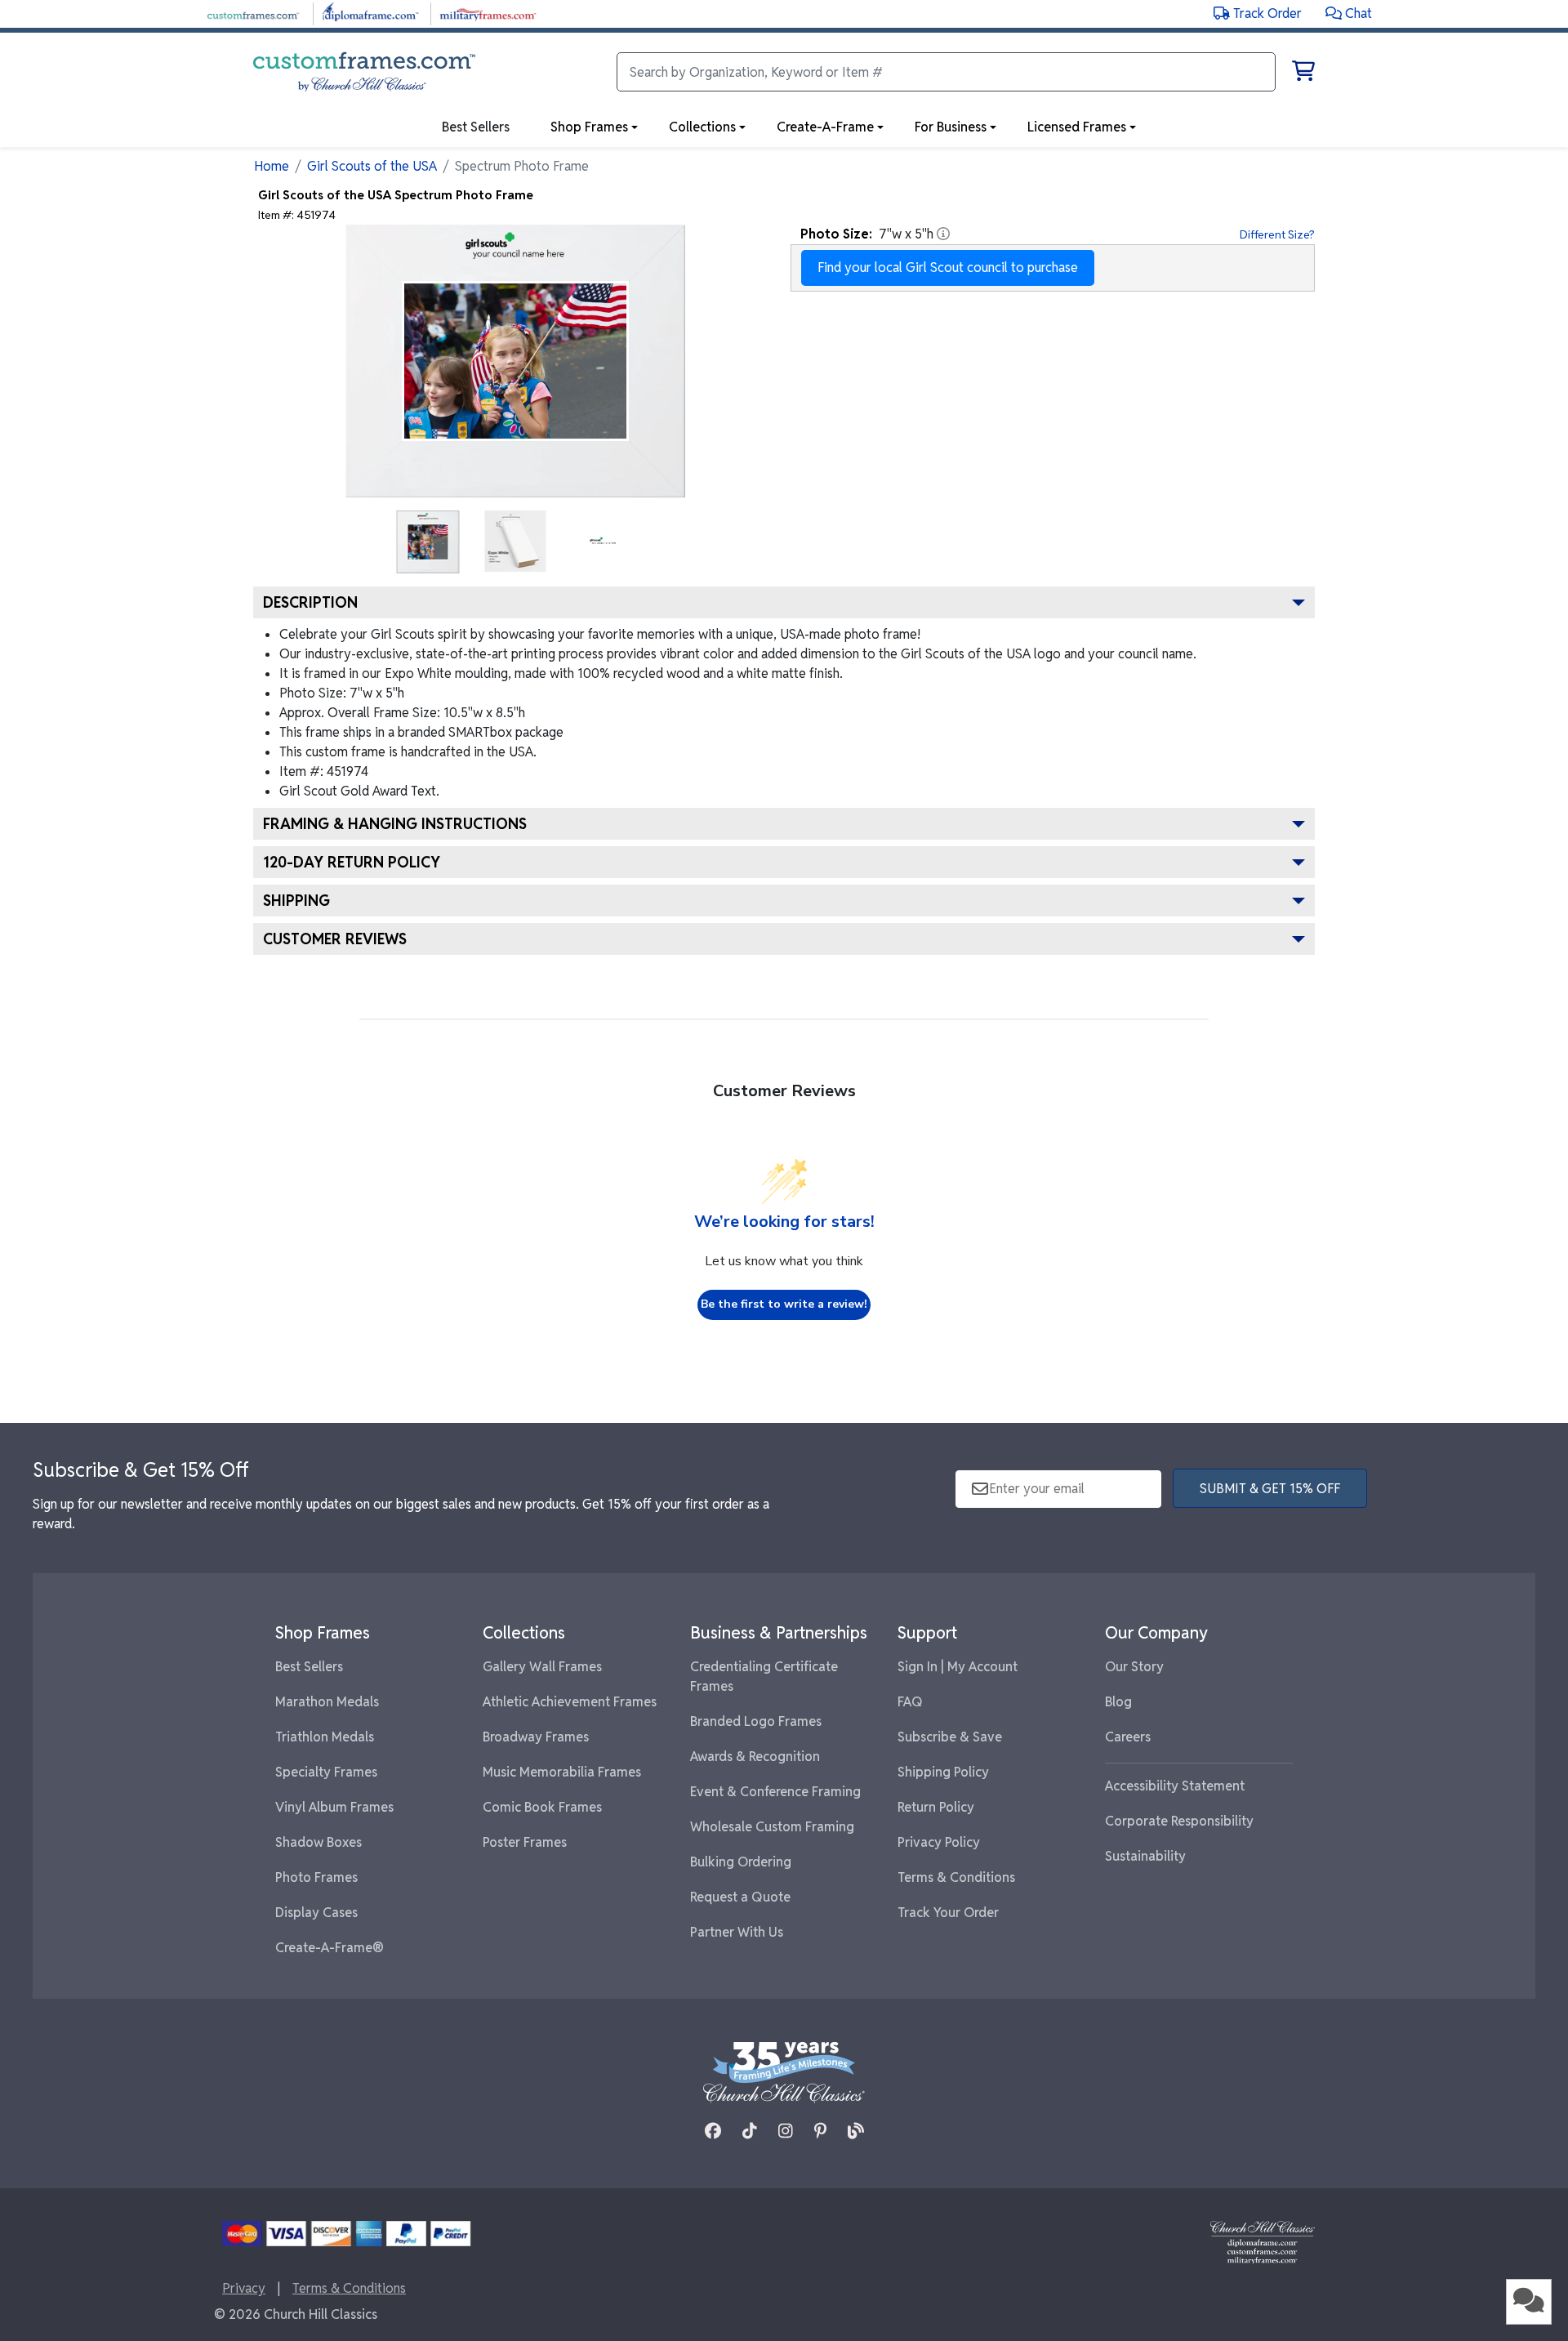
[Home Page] (1263, 2242)
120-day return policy (352, 862)
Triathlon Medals (325, 1737)
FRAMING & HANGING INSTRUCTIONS (395, 824)
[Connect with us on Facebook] (713, 2131)
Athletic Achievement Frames (570, 1702)
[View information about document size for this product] (943, 234)
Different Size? (1277, 234)
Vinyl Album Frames (334, 1807)
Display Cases (316, 1913)
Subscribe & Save (950, 1737)
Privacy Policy (939, 1842)
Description (310, 602)
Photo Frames (316, 1877)
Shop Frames (589, 127)
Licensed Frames (1077, 127)
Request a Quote (740, 1897)
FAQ (910, 1702)
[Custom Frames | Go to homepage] (364, 72)
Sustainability (1145, 1856)
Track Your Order (948, 1913)
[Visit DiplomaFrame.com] (370, 13)
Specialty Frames (326, 1772)
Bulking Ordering (741, 1862)
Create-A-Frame (825, 127)
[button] (1349, 13)
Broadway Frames (536, 1737)
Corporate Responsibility (1179, 1821)
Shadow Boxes (318, 1842)
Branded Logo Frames (756, 1721)
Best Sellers (309, 1667)
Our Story (1134, 1667)
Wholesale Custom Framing (772, 1827)
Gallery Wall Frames (542, 1667)
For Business (951, 127)
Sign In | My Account (958, 1667)
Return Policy (936, 1807)
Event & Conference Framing (775, 1792)
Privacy (244, 2288)
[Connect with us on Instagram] (786, 2131)
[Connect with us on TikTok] (750, 2131)
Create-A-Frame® (330, 1948)
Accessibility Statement (1175, 1786)
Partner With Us (737, 1932)
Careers (1128, 1737)
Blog (1118, 1702)
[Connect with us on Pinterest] (820, 2131)
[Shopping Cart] (1303, 74)
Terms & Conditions (956, 1877)
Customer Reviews (335, 939)
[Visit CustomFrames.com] (253, 13)
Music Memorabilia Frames (562, 1772)
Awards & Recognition (755, 1757)
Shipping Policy (943, 1772)
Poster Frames (525, 1842)
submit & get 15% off (1270, 1489)
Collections (702, 127)
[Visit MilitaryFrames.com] (488, 13)
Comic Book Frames (542, 1807)
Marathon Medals (327, 1702)
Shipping (296, 901)
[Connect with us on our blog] (856, 2131)
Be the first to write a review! (784, 1304)
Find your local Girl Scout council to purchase (948, 268)
